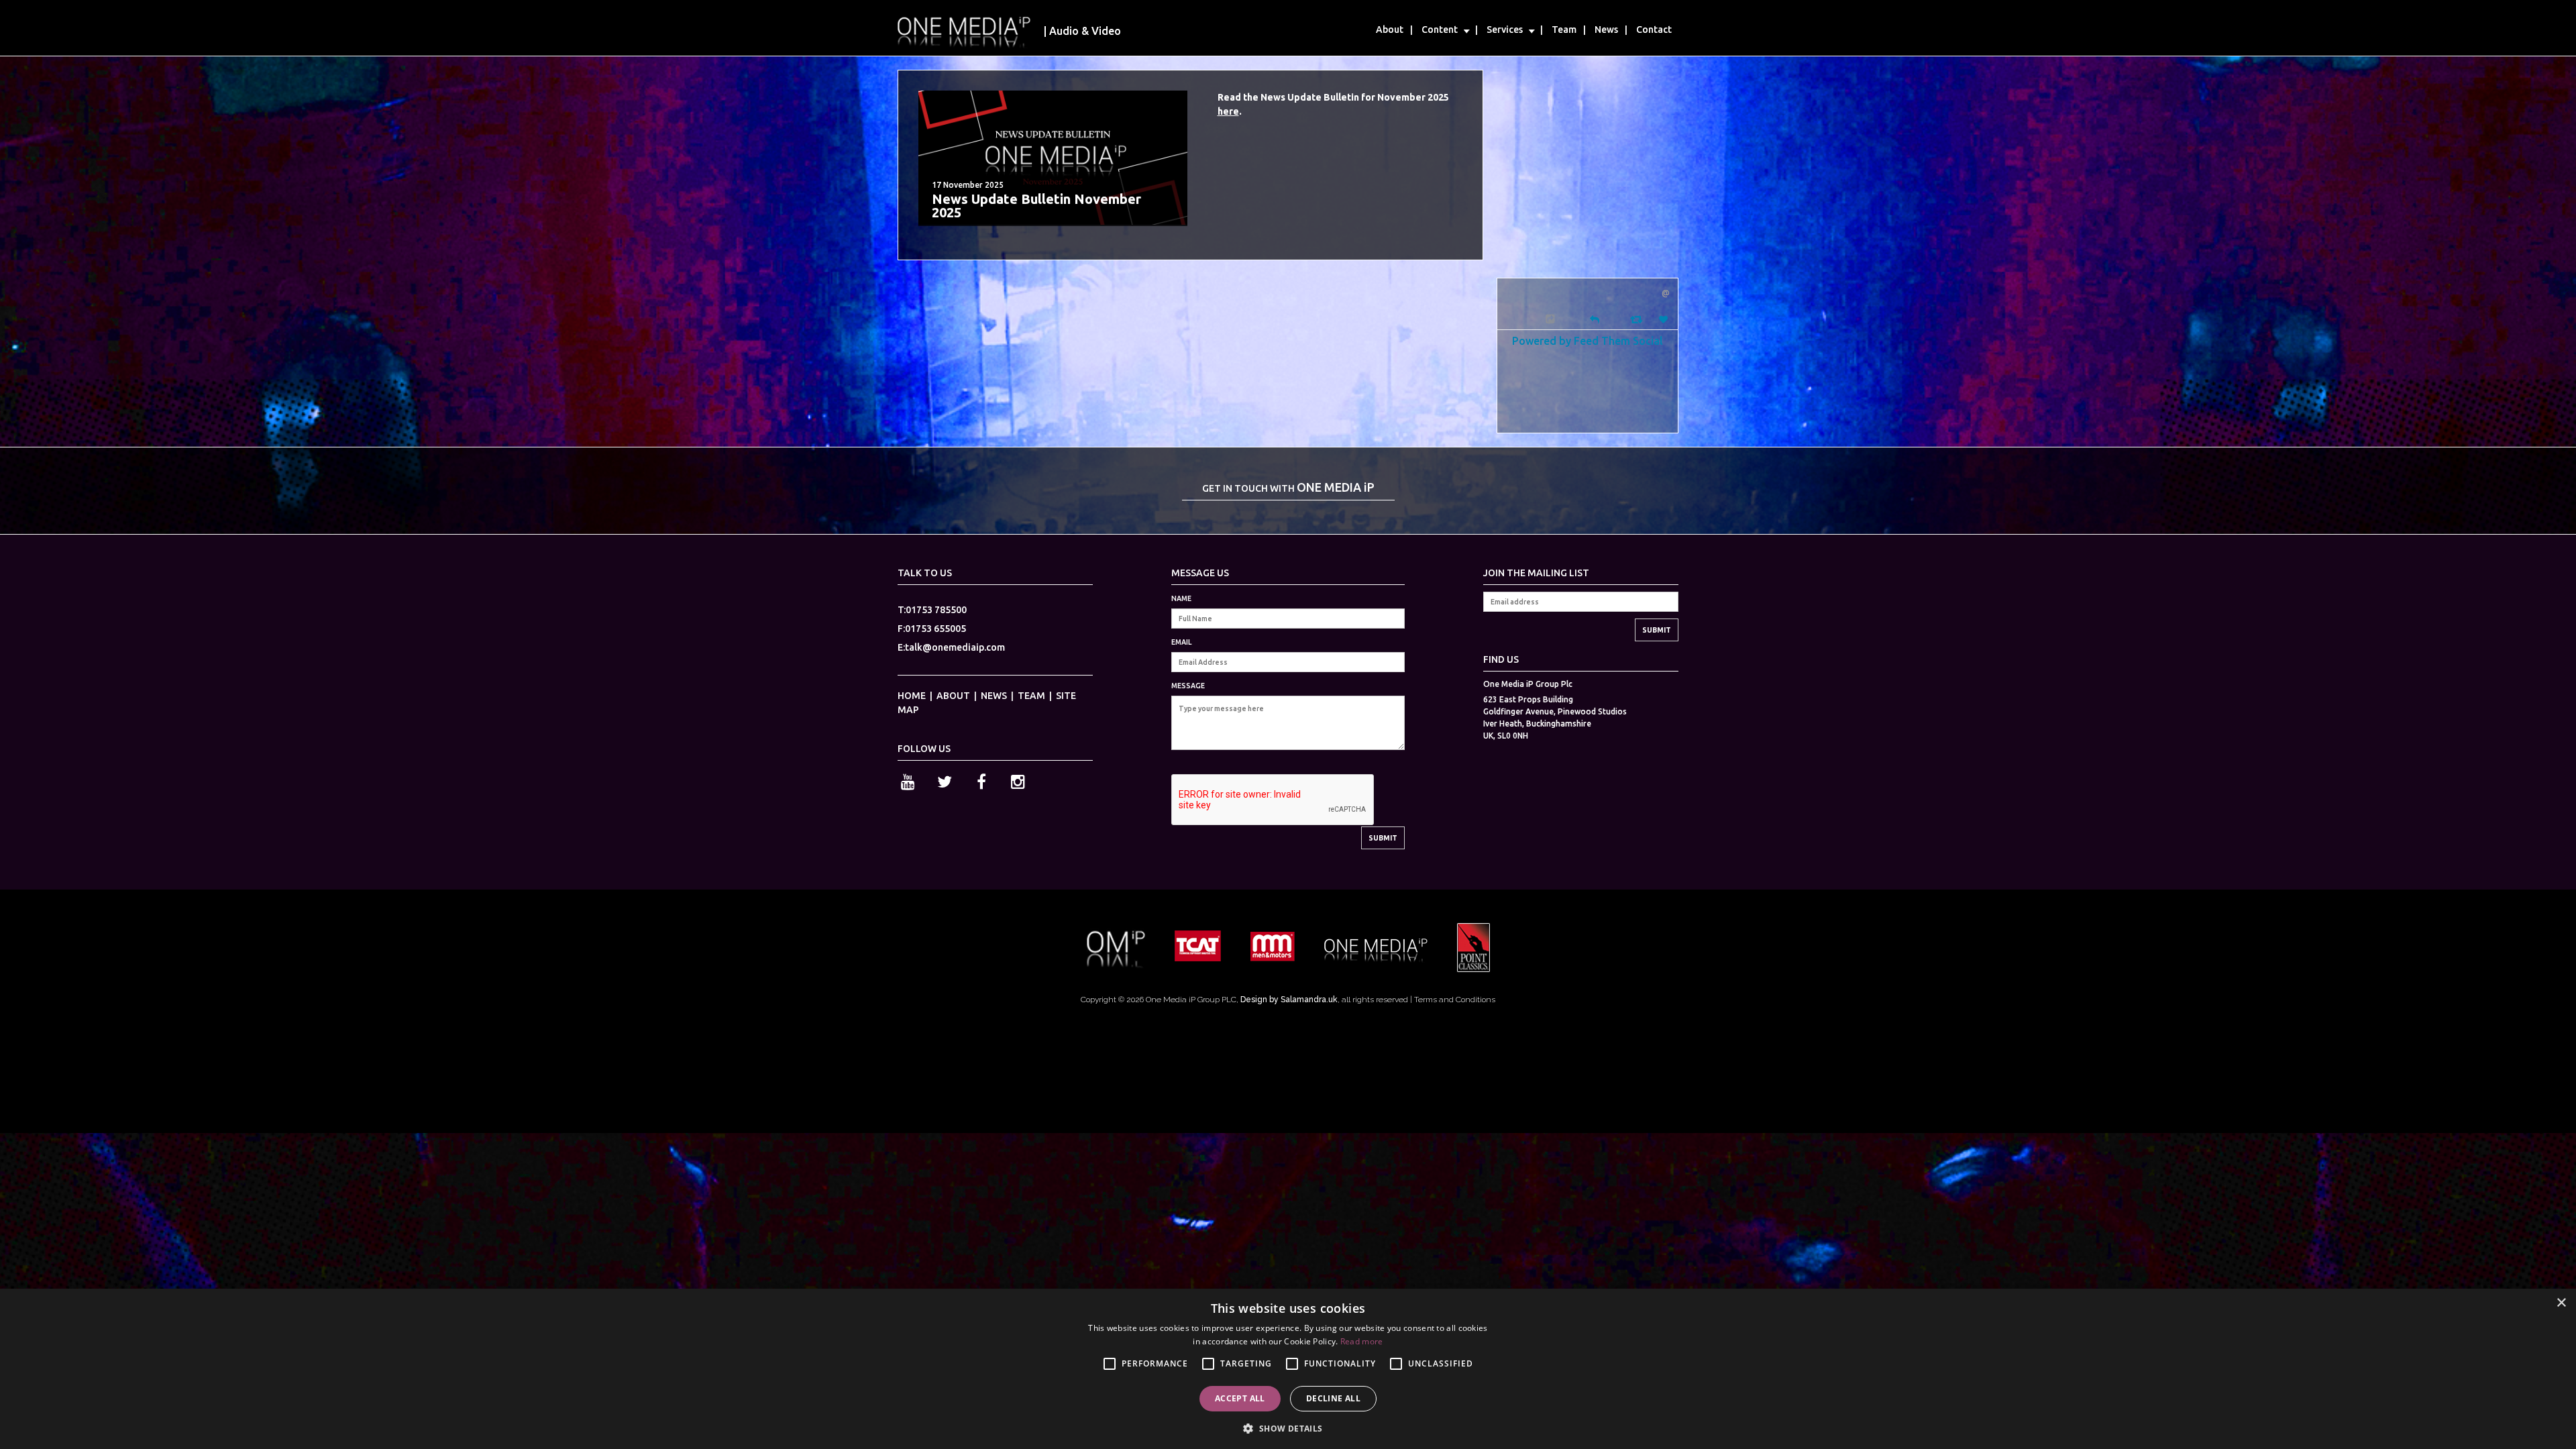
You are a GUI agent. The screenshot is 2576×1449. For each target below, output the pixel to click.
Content (1440, 30)
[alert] (1288, 1369)
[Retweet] (1638, 319)
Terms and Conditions (1455, 1000)
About (1390, 30)
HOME (912, 696)
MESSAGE (1188, 686)
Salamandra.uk (1309, 1000)
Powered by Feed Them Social (1588, 340)
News (1606, 30)
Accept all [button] (1240, 1398)
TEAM (1031, 696)
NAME (1181, 598)
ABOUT (953, 696)
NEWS (994, 696)
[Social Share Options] (1552, 319)
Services (1505, 30)
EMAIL (1181, 642)
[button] (1288, 1427)
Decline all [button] (1333, 1398)
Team (1564, 30)
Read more (1362, 1341)
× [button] (2561, 1303)
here (1228, 111)
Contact (1654, 30)
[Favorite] (1665, 320)
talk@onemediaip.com (955, 647)
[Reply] (1595, 318)
